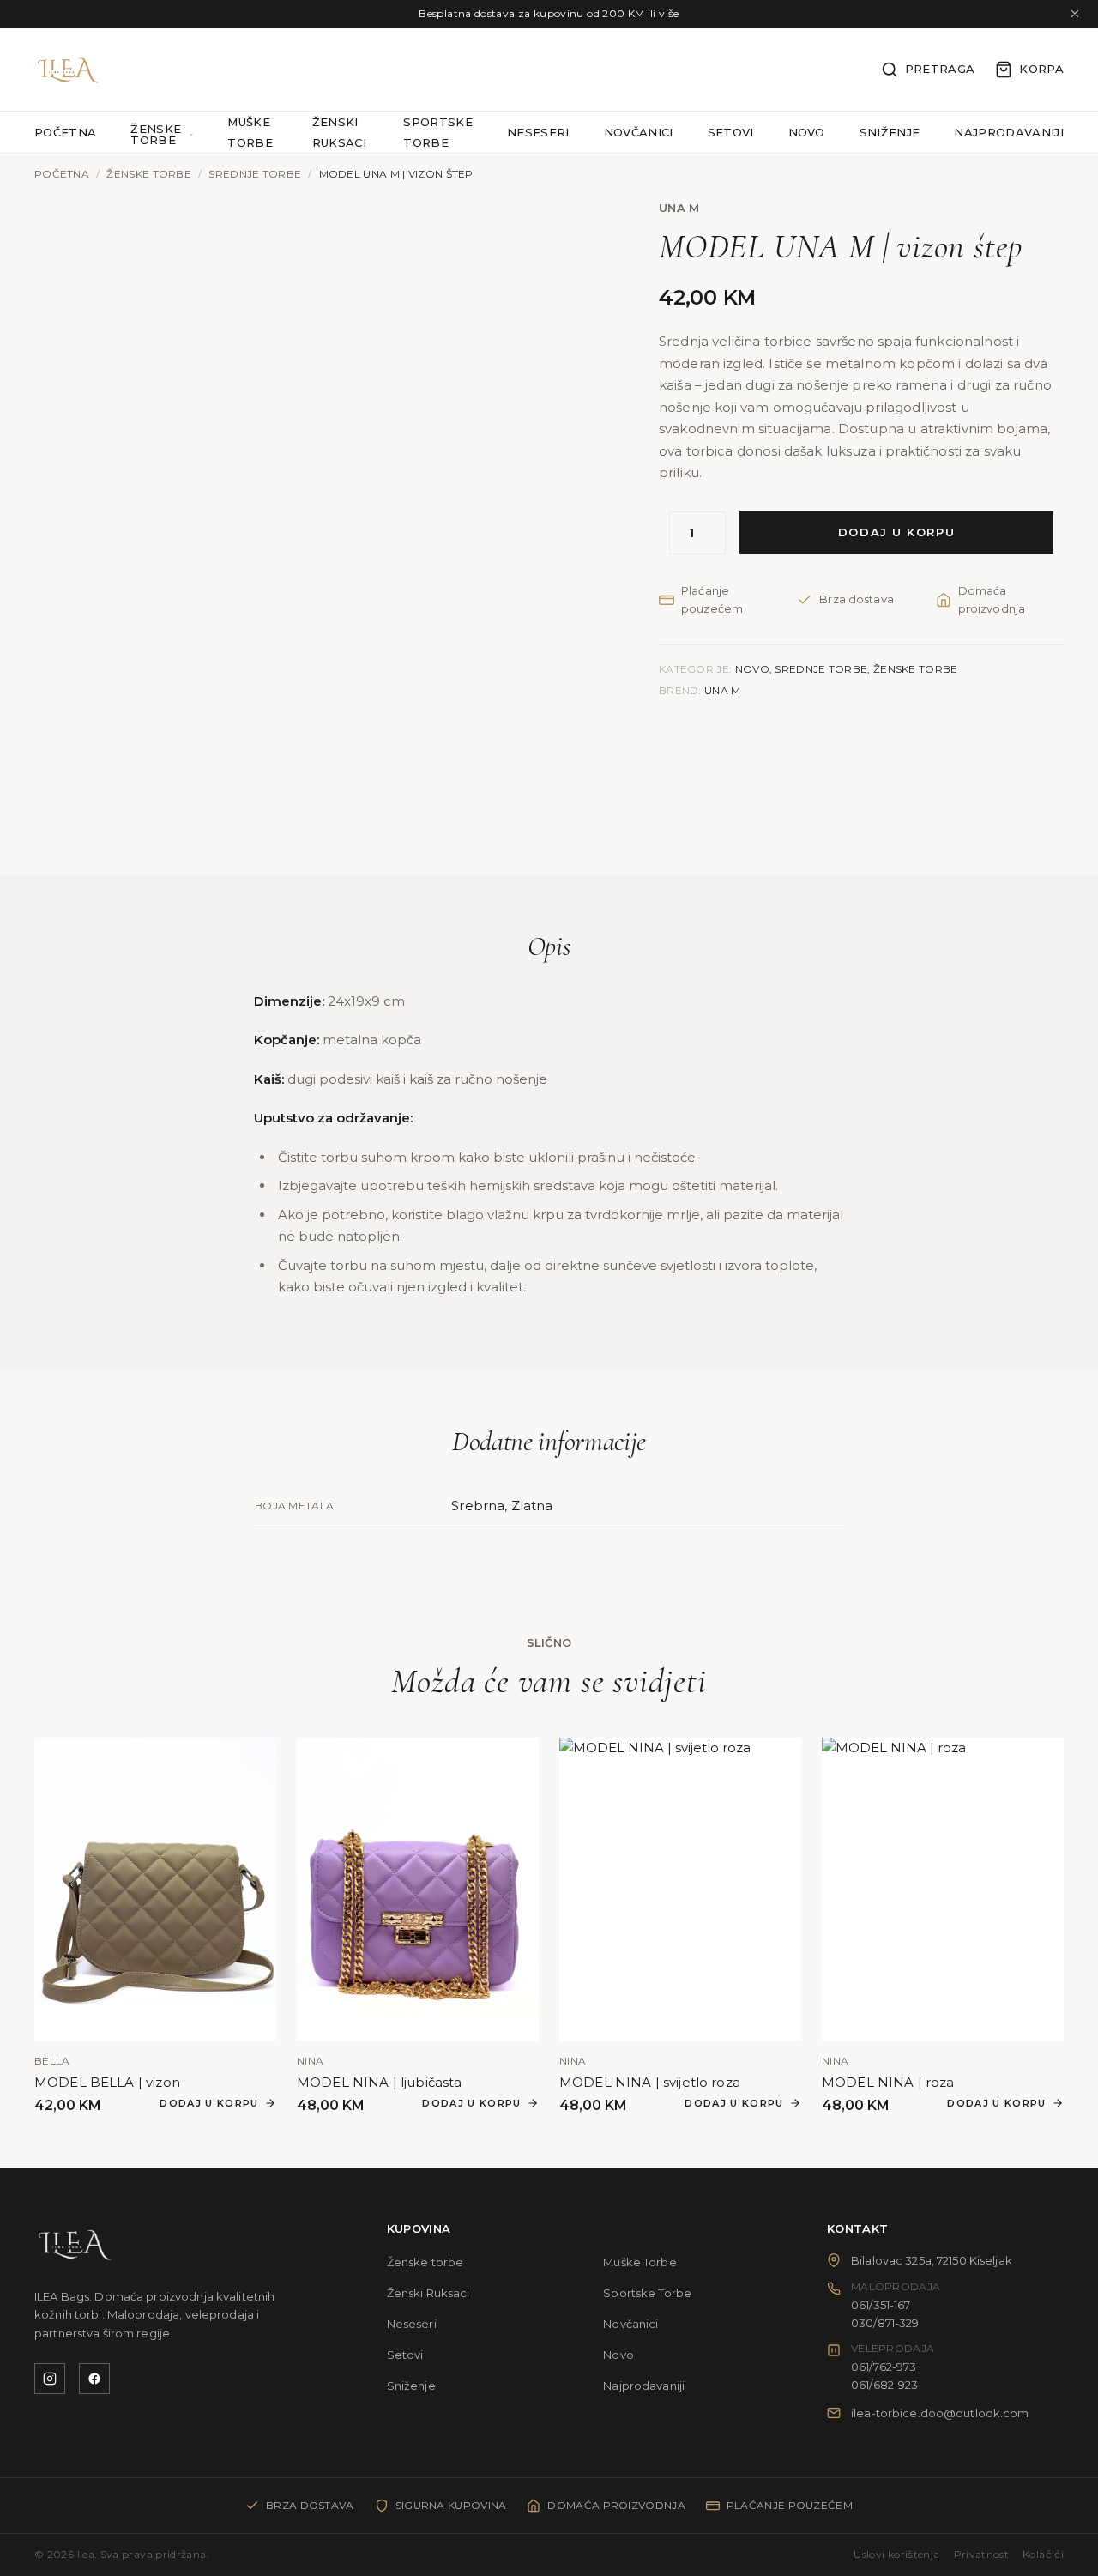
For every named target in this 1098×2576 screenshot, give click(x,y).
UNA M (679, 208)
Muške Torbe (639, 2262)
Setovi (731, 132)
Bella (52, 2061)
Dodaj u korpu (896, 532)
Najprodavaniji (1009, 132)
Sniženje (890, 132)
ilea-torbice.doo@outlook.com (940, 2413)
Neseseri (538, 132)
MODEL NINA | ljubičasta (379, 2082)
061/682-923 (884, 2385)
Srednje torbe (255, 174)
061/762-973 (884, 2367)
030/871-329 (885, 2323)
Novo (807, 132)
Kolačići (1043, 2554)
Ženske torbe (156, 135)
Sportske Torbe (647, 2293)
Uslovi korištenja (896, 2554)
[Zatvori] (1075, 14)
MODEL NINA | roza (888, 2082)
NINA (310, 2061)
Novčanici (639, 132)
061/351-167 (881, 2305)
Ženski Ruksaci (428, 2293)
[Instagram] (50, 2379)
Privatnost (982, 2554)
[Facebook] (94, 2379)
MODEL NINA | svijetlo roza (650, 2082)
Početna (65, 132)
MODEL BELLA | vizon (107, 2082)
